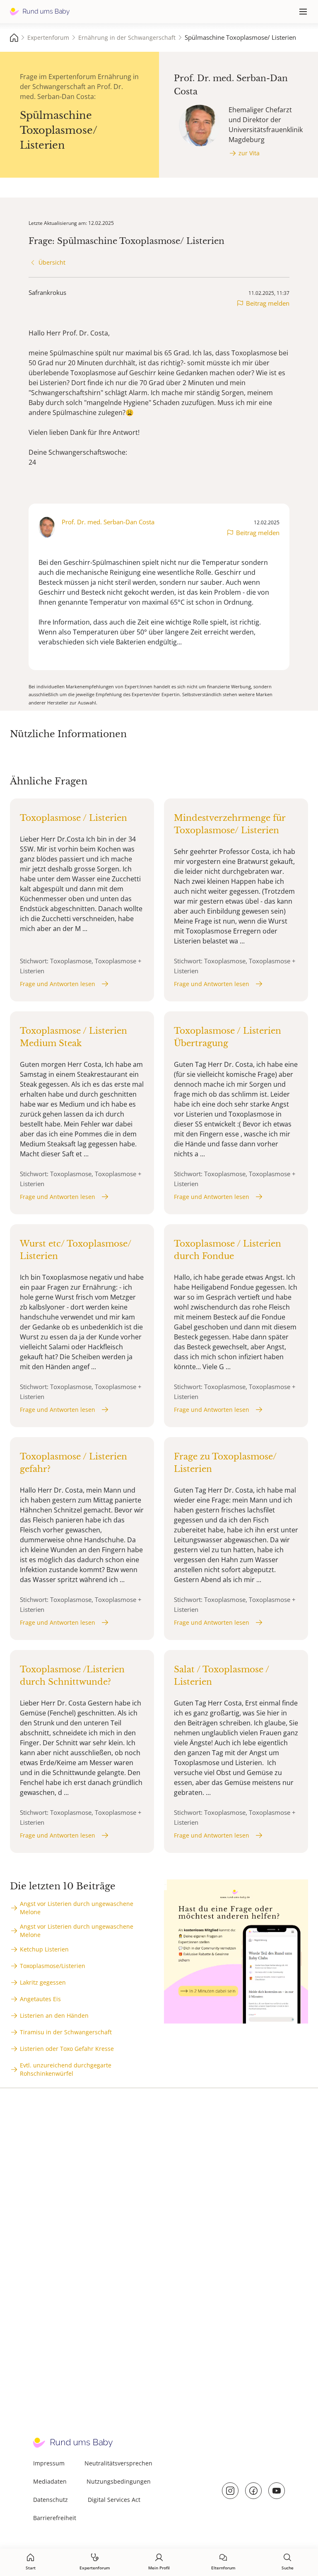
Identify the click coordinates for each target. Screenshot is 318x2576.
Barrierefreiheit (55, 2518)
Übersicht (52, 262)
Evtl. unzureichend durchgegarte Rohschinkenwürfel (66, 2069)
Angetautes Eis (40, 1999)
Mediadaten (50, 2481)
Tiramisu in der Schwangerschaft (66, 2032)
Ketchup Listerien (44, 1949)
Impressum (49, 2463)
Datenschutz (51, 2500)
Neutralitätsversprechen (118, 2463)
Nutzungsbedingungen (119, 2481)
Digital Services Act (114, 2500)
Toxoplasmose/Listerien (53, 1966)
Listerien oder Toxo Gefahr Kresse (67, 2049)
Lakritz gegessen (43, 1982)
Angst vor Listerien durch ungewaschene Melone (77, 1908)
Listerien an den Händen (54, 2015)
